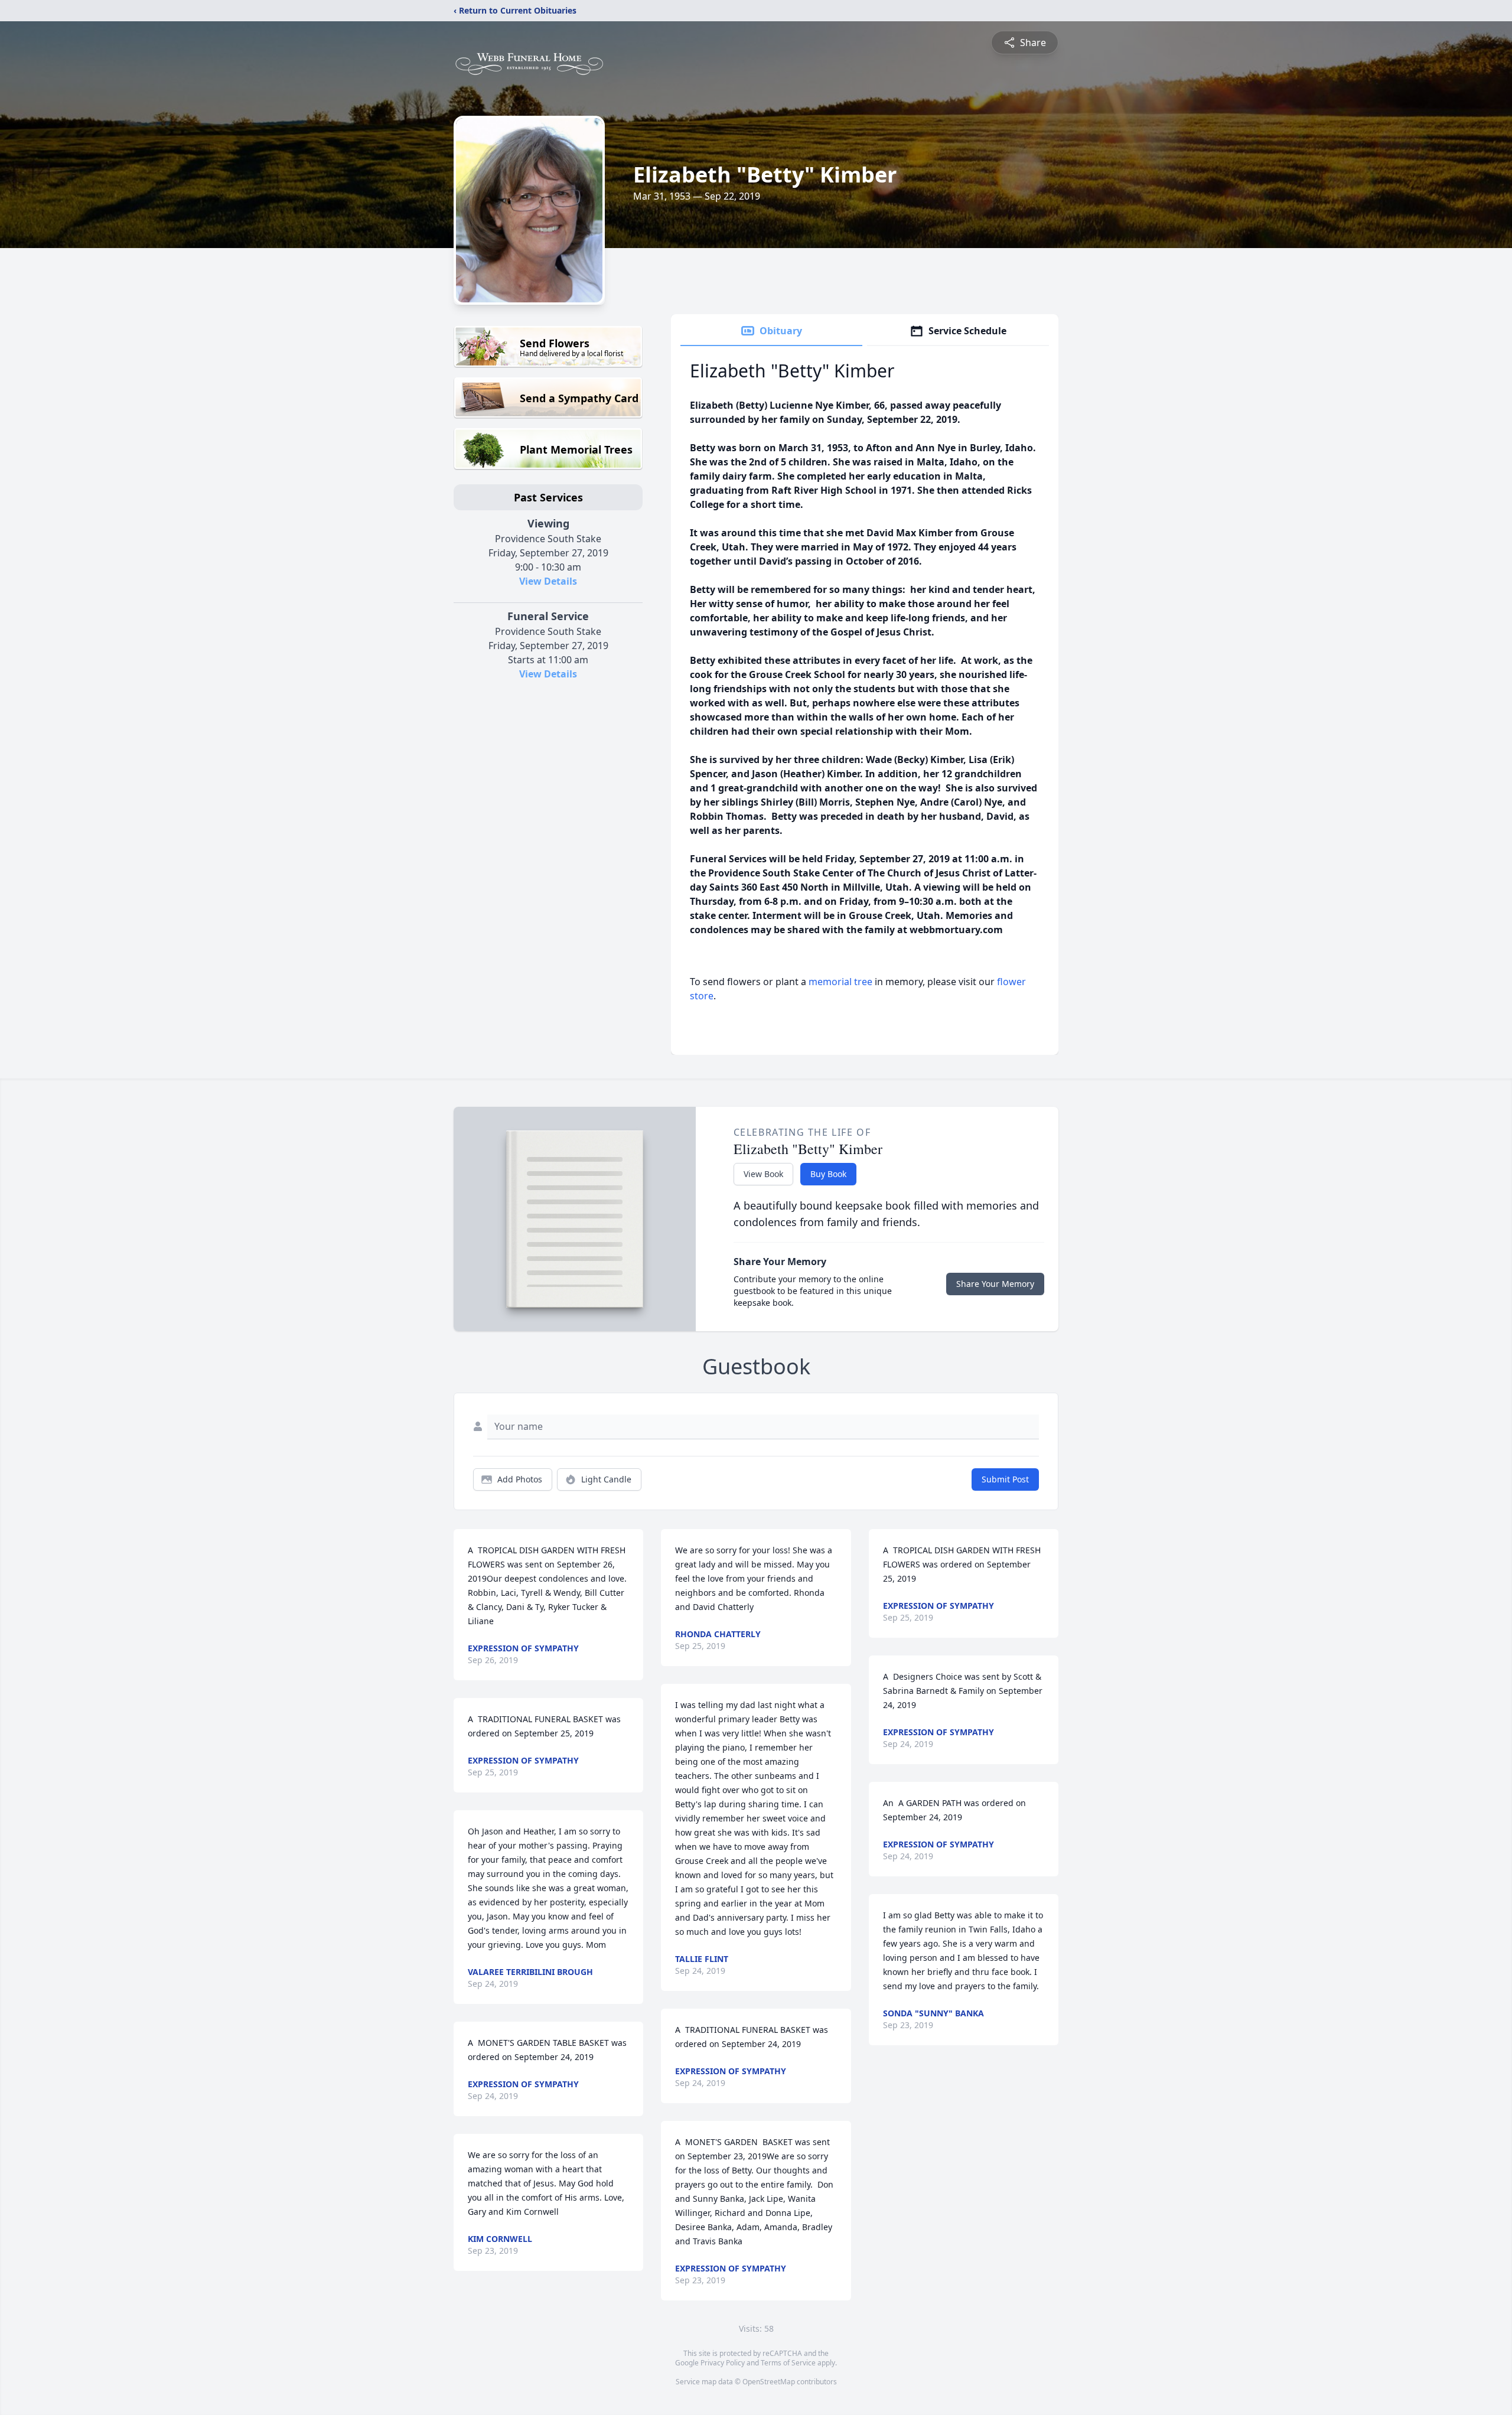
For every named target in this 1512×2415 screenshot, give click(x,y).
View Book (763, 1174)
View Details (548, 581)
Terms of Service (788, 2363)
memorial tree (840, 982)
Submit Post (1005, 1479)
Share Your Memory (995, 1284)
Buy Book (828, 1174)
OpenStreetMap (769, 2382)
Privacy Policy (723, 2363)
